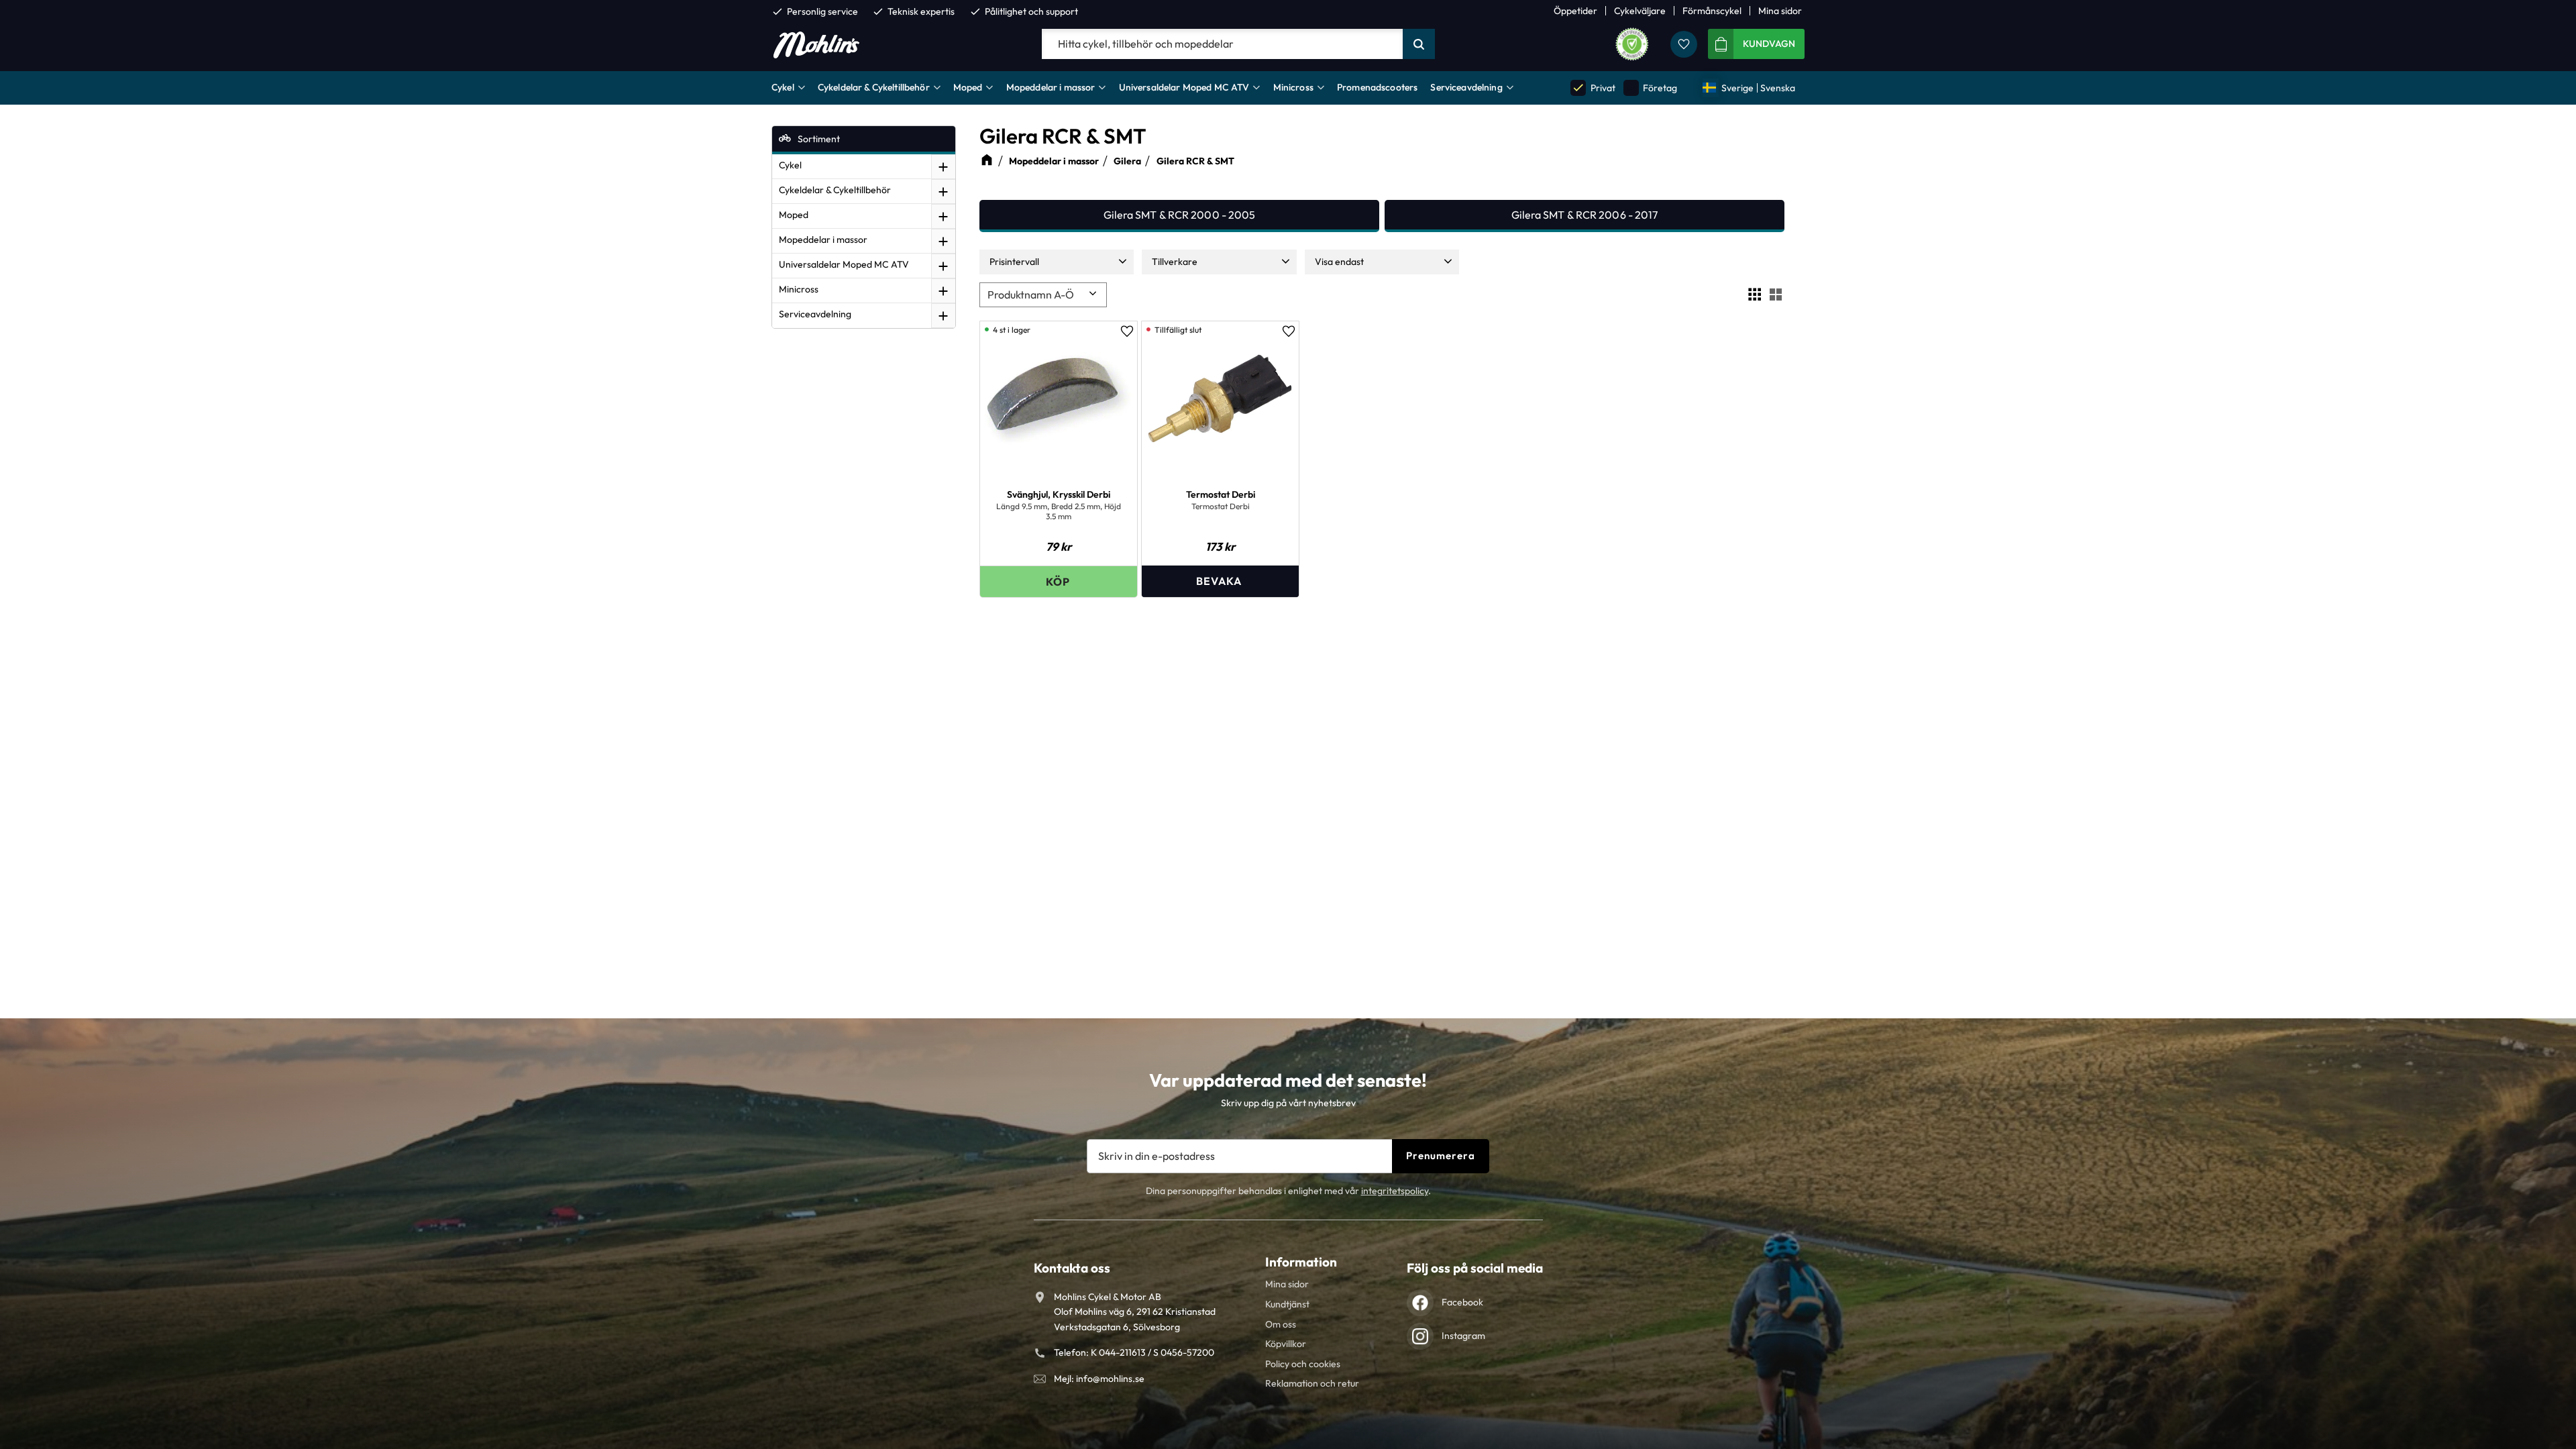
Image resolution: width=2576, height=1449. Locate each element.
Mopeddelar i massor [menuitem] (1051, 87)
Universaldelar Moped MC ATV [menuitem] (1184, 87)
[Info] (1220, 581)
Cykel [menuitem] (783, 87)
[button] (1684, 44)
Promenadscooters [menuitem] (1377, 87)
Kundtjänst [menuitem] (1287, 1304)
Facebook (1462, 1302)
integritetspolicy (1395, 1191)
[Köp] (1059, 581)
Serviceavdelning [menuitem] (1466, 87)
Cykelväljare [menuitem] (1640, 11)
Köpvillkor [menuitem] (1286, 1344)
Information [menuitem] (1301, 1262)
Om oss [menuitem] (1281, 1324)
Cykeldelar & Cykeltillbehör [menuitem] (874, 87)
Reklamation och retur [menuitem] (1312, 1383)
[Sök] (1419, 44)
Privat (1593, 88)
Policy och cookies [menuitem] (1303, 1364)
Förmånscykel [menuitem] (1712, 11)
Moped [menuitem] (968, 87)
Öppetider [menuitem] (1575, 11)
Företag (1651, 88)
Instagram (1463, 1336)
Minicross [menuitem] (1293, 87)
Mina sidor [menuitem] (1780, 11)
